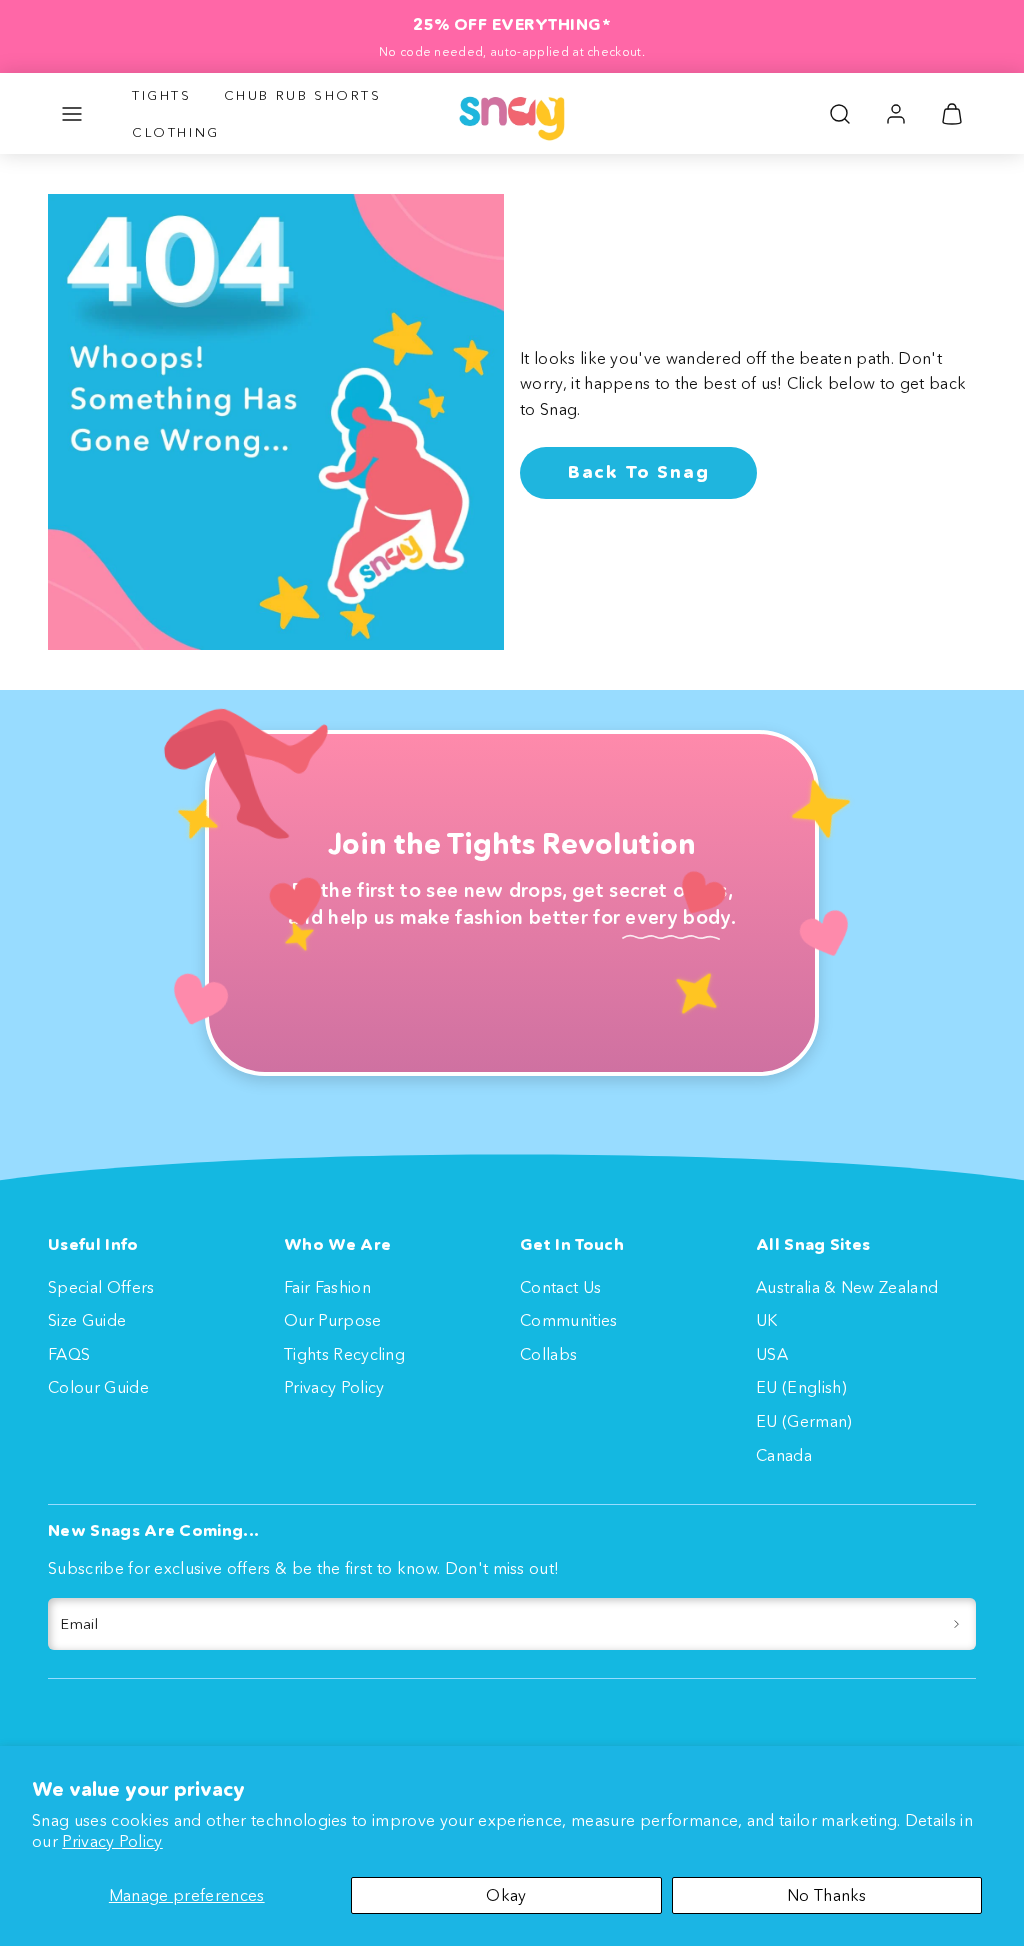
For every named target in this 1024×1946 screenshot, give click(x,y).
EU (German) (804, 1421)
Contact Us (560, 1287)
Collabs (548, 1354)
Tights (162, 95)
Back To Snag (639, 472)
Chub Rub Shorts (303, 95)
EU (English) (801, 1387)
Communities (569, 1320)
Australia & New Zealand (847, 1287)
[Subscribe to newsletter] (956, 1624)
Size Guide (87, 1320)
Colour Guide (98, 1387)
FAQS (69, 1354)
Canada (784, 1455)
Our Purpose (333, 1320)
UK (767, 1320)
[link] (896, 114)
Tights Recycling (344, 1354)
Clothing (176, 132)
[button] (72, 114)
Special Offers (101, 1287)
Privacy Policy (112, 1841)
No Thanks (827, 1895)
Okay (506, 1895)
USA (772, 1354)
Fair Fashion (327, 1287)
